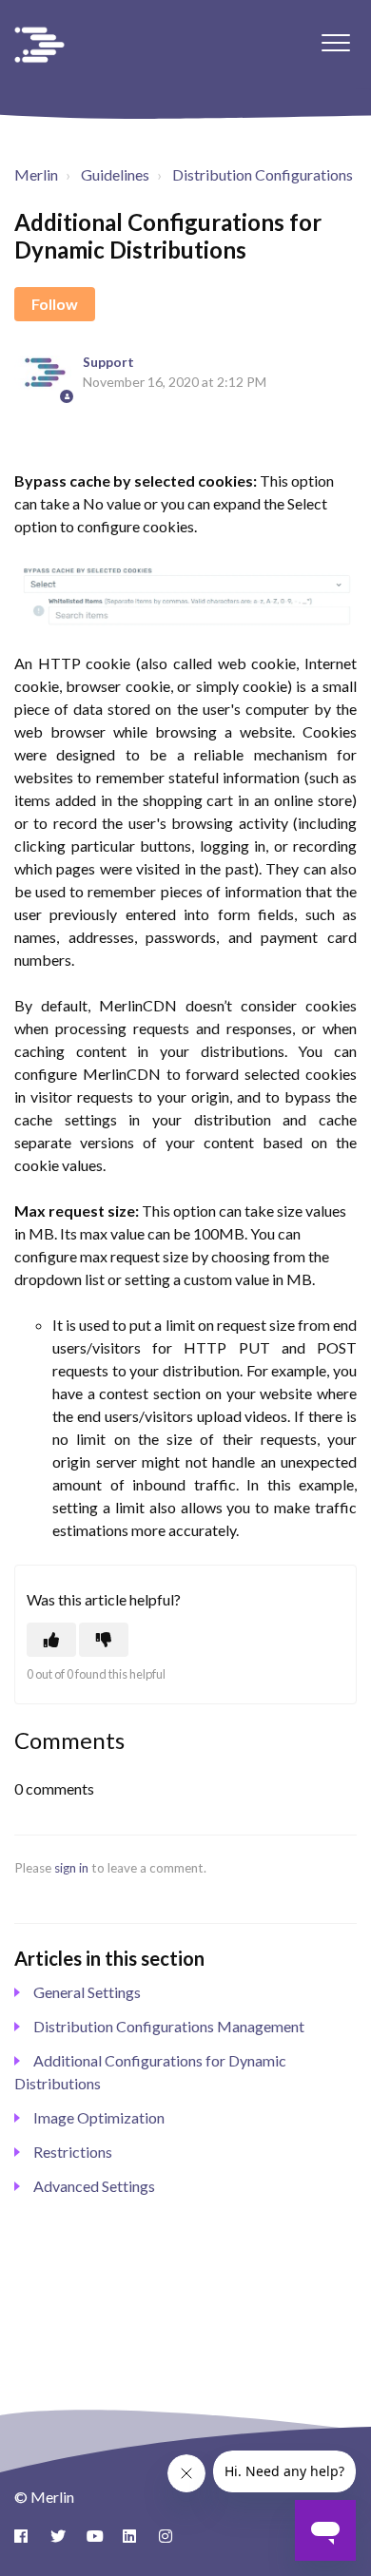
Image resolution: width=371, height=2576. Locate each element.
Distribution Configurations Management (169, 2026)
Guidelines (115, 174)
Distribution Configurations (263, 174)
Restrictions (73, 2152)
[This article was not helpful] (104, 1640)
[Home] (39, 45)
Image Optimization (99, 2117)
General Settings (87, 1992)
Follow (55, 304)
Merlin (36, 174)
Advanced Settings (94, 2186)
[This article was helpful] (51, 1640)
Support (108, 362)
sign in (71, 1868)
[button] (335, 42)
